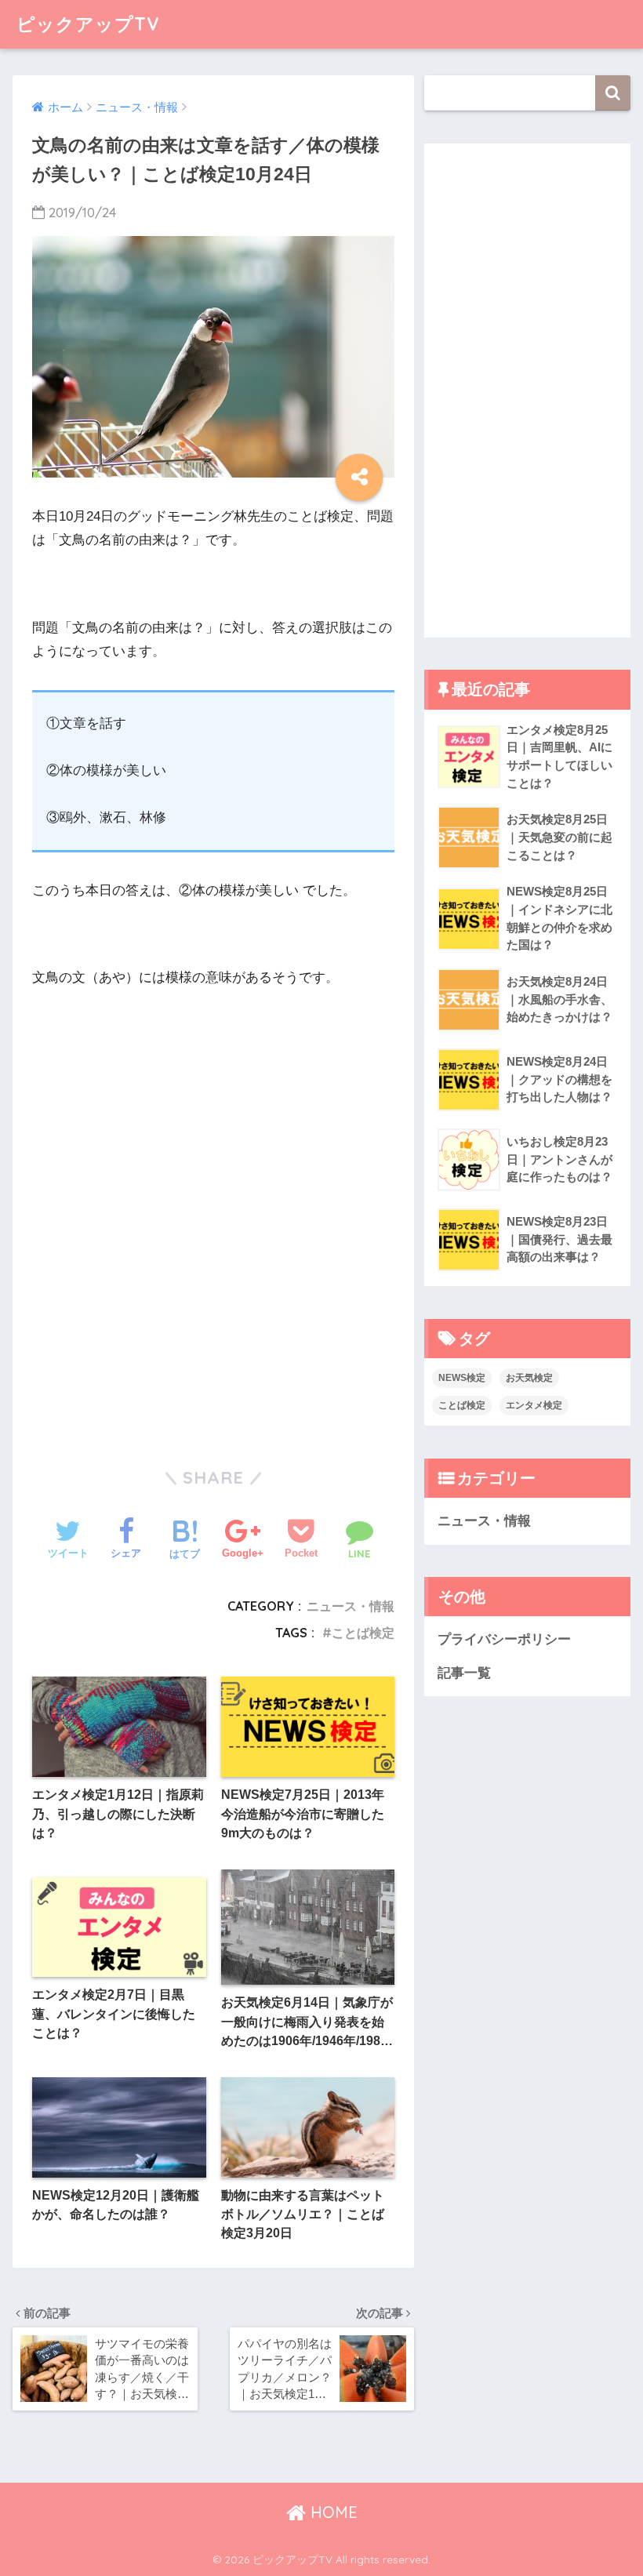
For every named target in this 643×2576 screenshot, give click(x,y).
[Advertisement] (165, 1108)
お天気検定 (529, 1378)
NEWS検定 (462, 1378)
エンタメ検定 (534, 1405)
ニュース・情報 (351, 1606)
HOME (332, 2512)
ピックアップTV (88, 24)
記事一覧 (464, 1673)
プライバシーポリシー (504, 1639)
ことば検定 (363, 1633)
